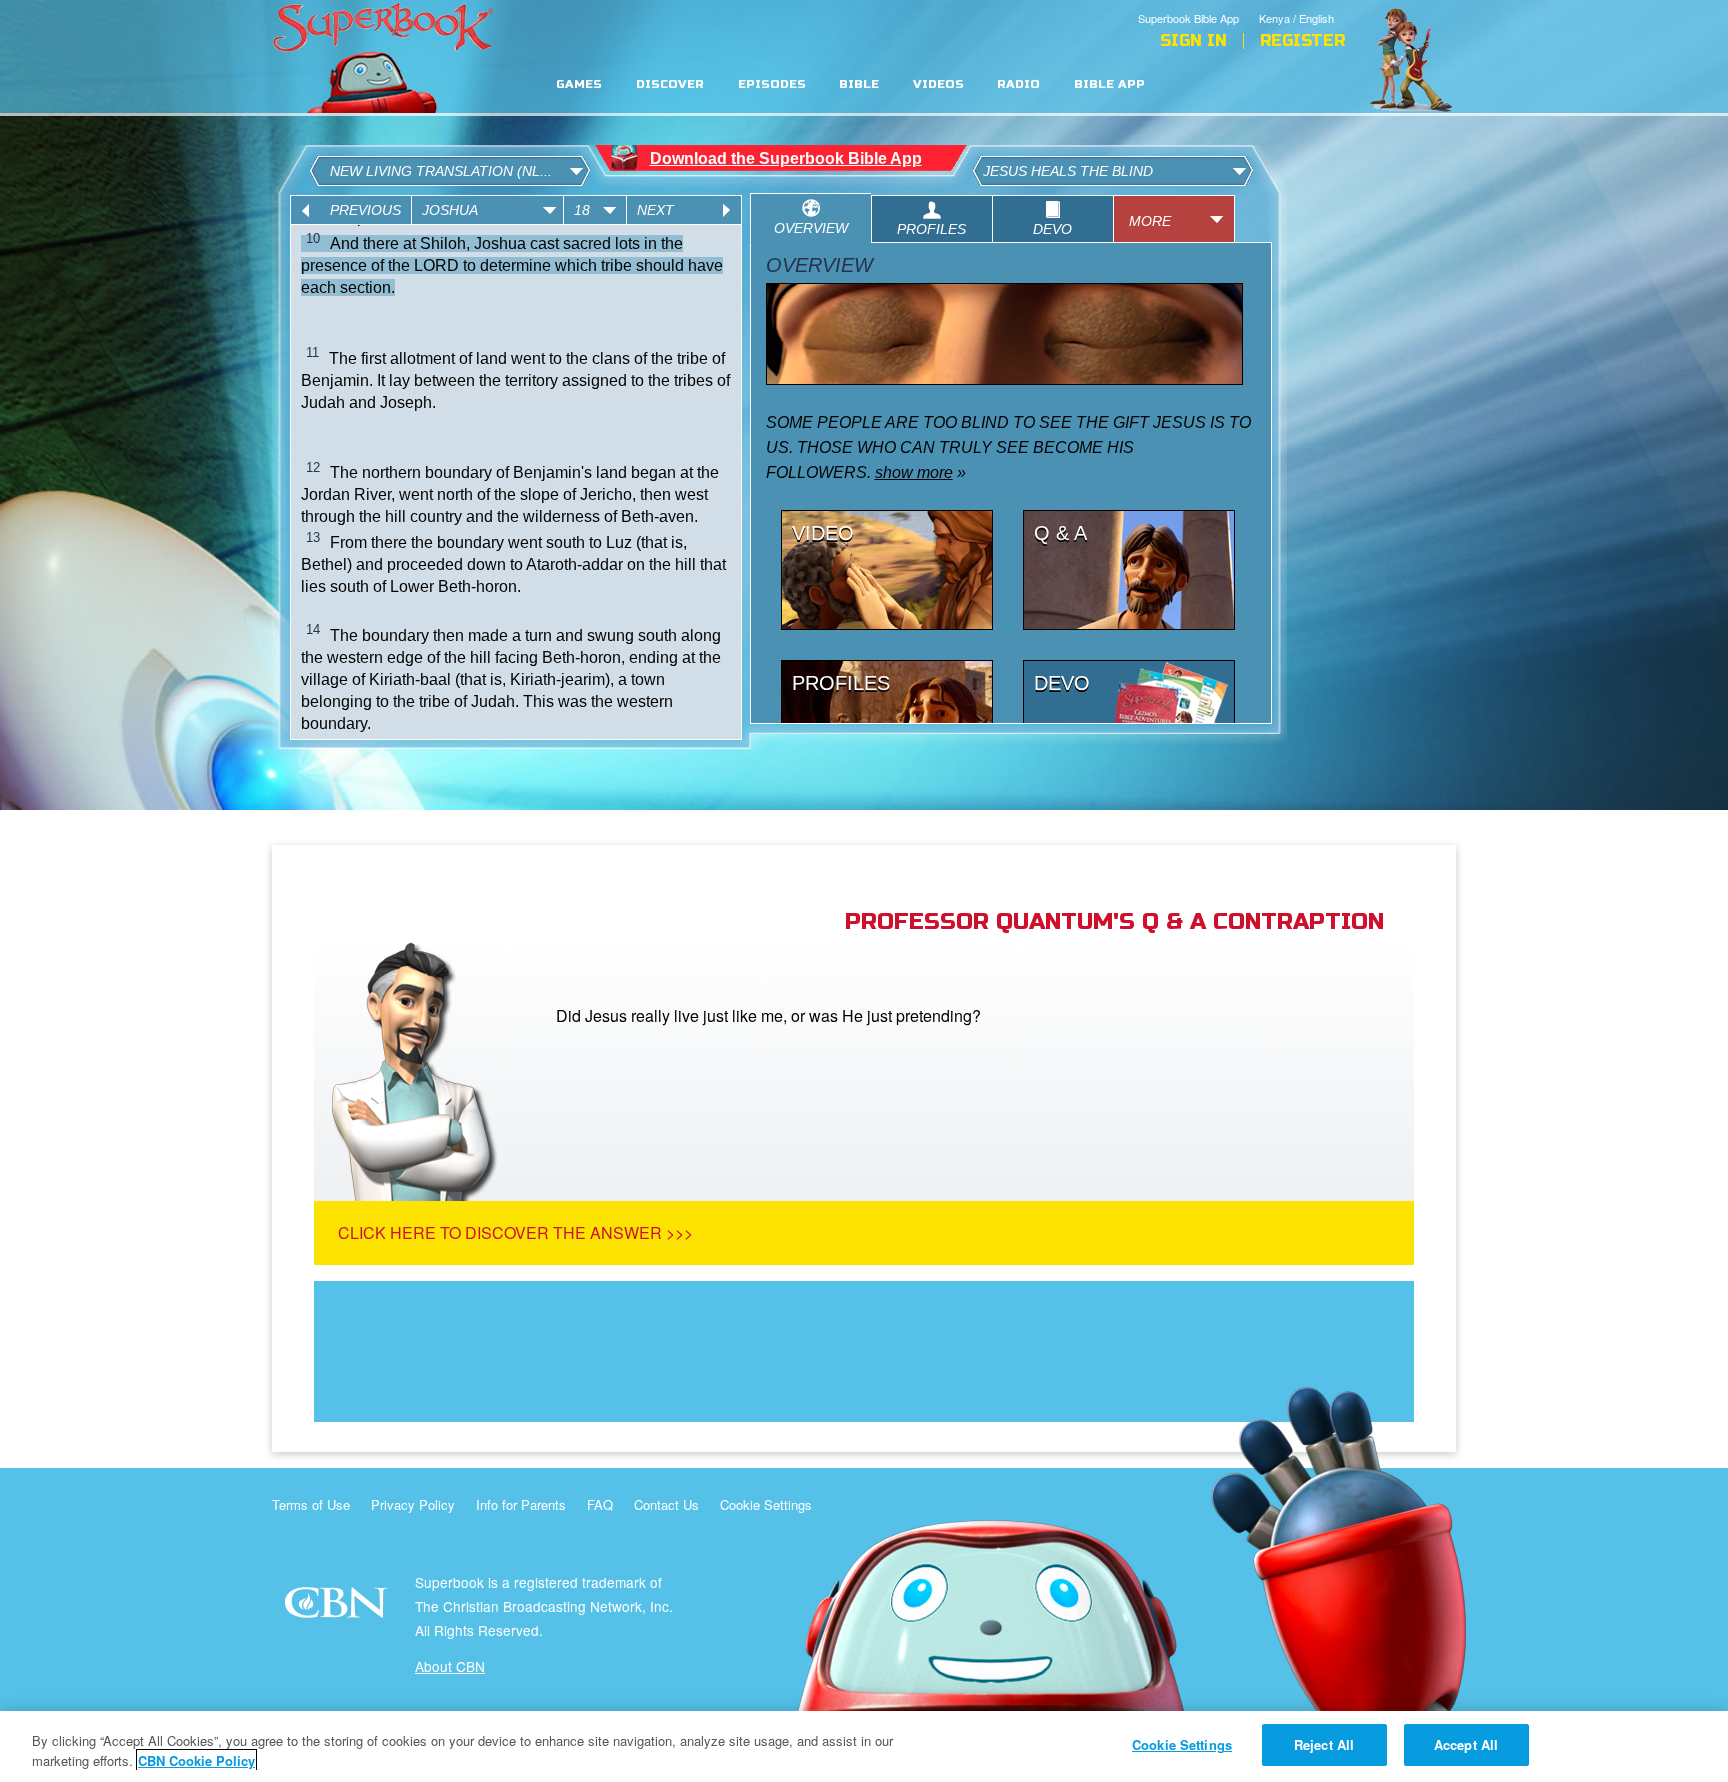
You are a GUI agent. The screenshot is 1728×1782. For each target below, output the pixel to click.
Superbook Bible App (1188, 18)
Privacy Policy (413, 1504)
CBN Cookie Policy (196, 1760)
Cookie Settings (766, 1504)
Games (579, 84)
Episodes (772, 84)
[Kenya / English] (1302, 3)
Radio (1018, 84)
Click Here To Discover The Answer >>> (515, 1232)
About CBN (450, 1666)
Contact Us (666, 1504)
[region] (864, 1746)
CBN (338, 1608)
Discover (670, 84)
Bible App (1109, 84)
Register (1302, 41)
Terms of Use (311, 1504)
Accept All (1466, 1744)
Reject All (1324, 1744)
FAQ (600, 1504)
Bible (859, 84)
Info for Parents (521, 1504)
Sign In (1193, 41)
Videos (938, 84)
